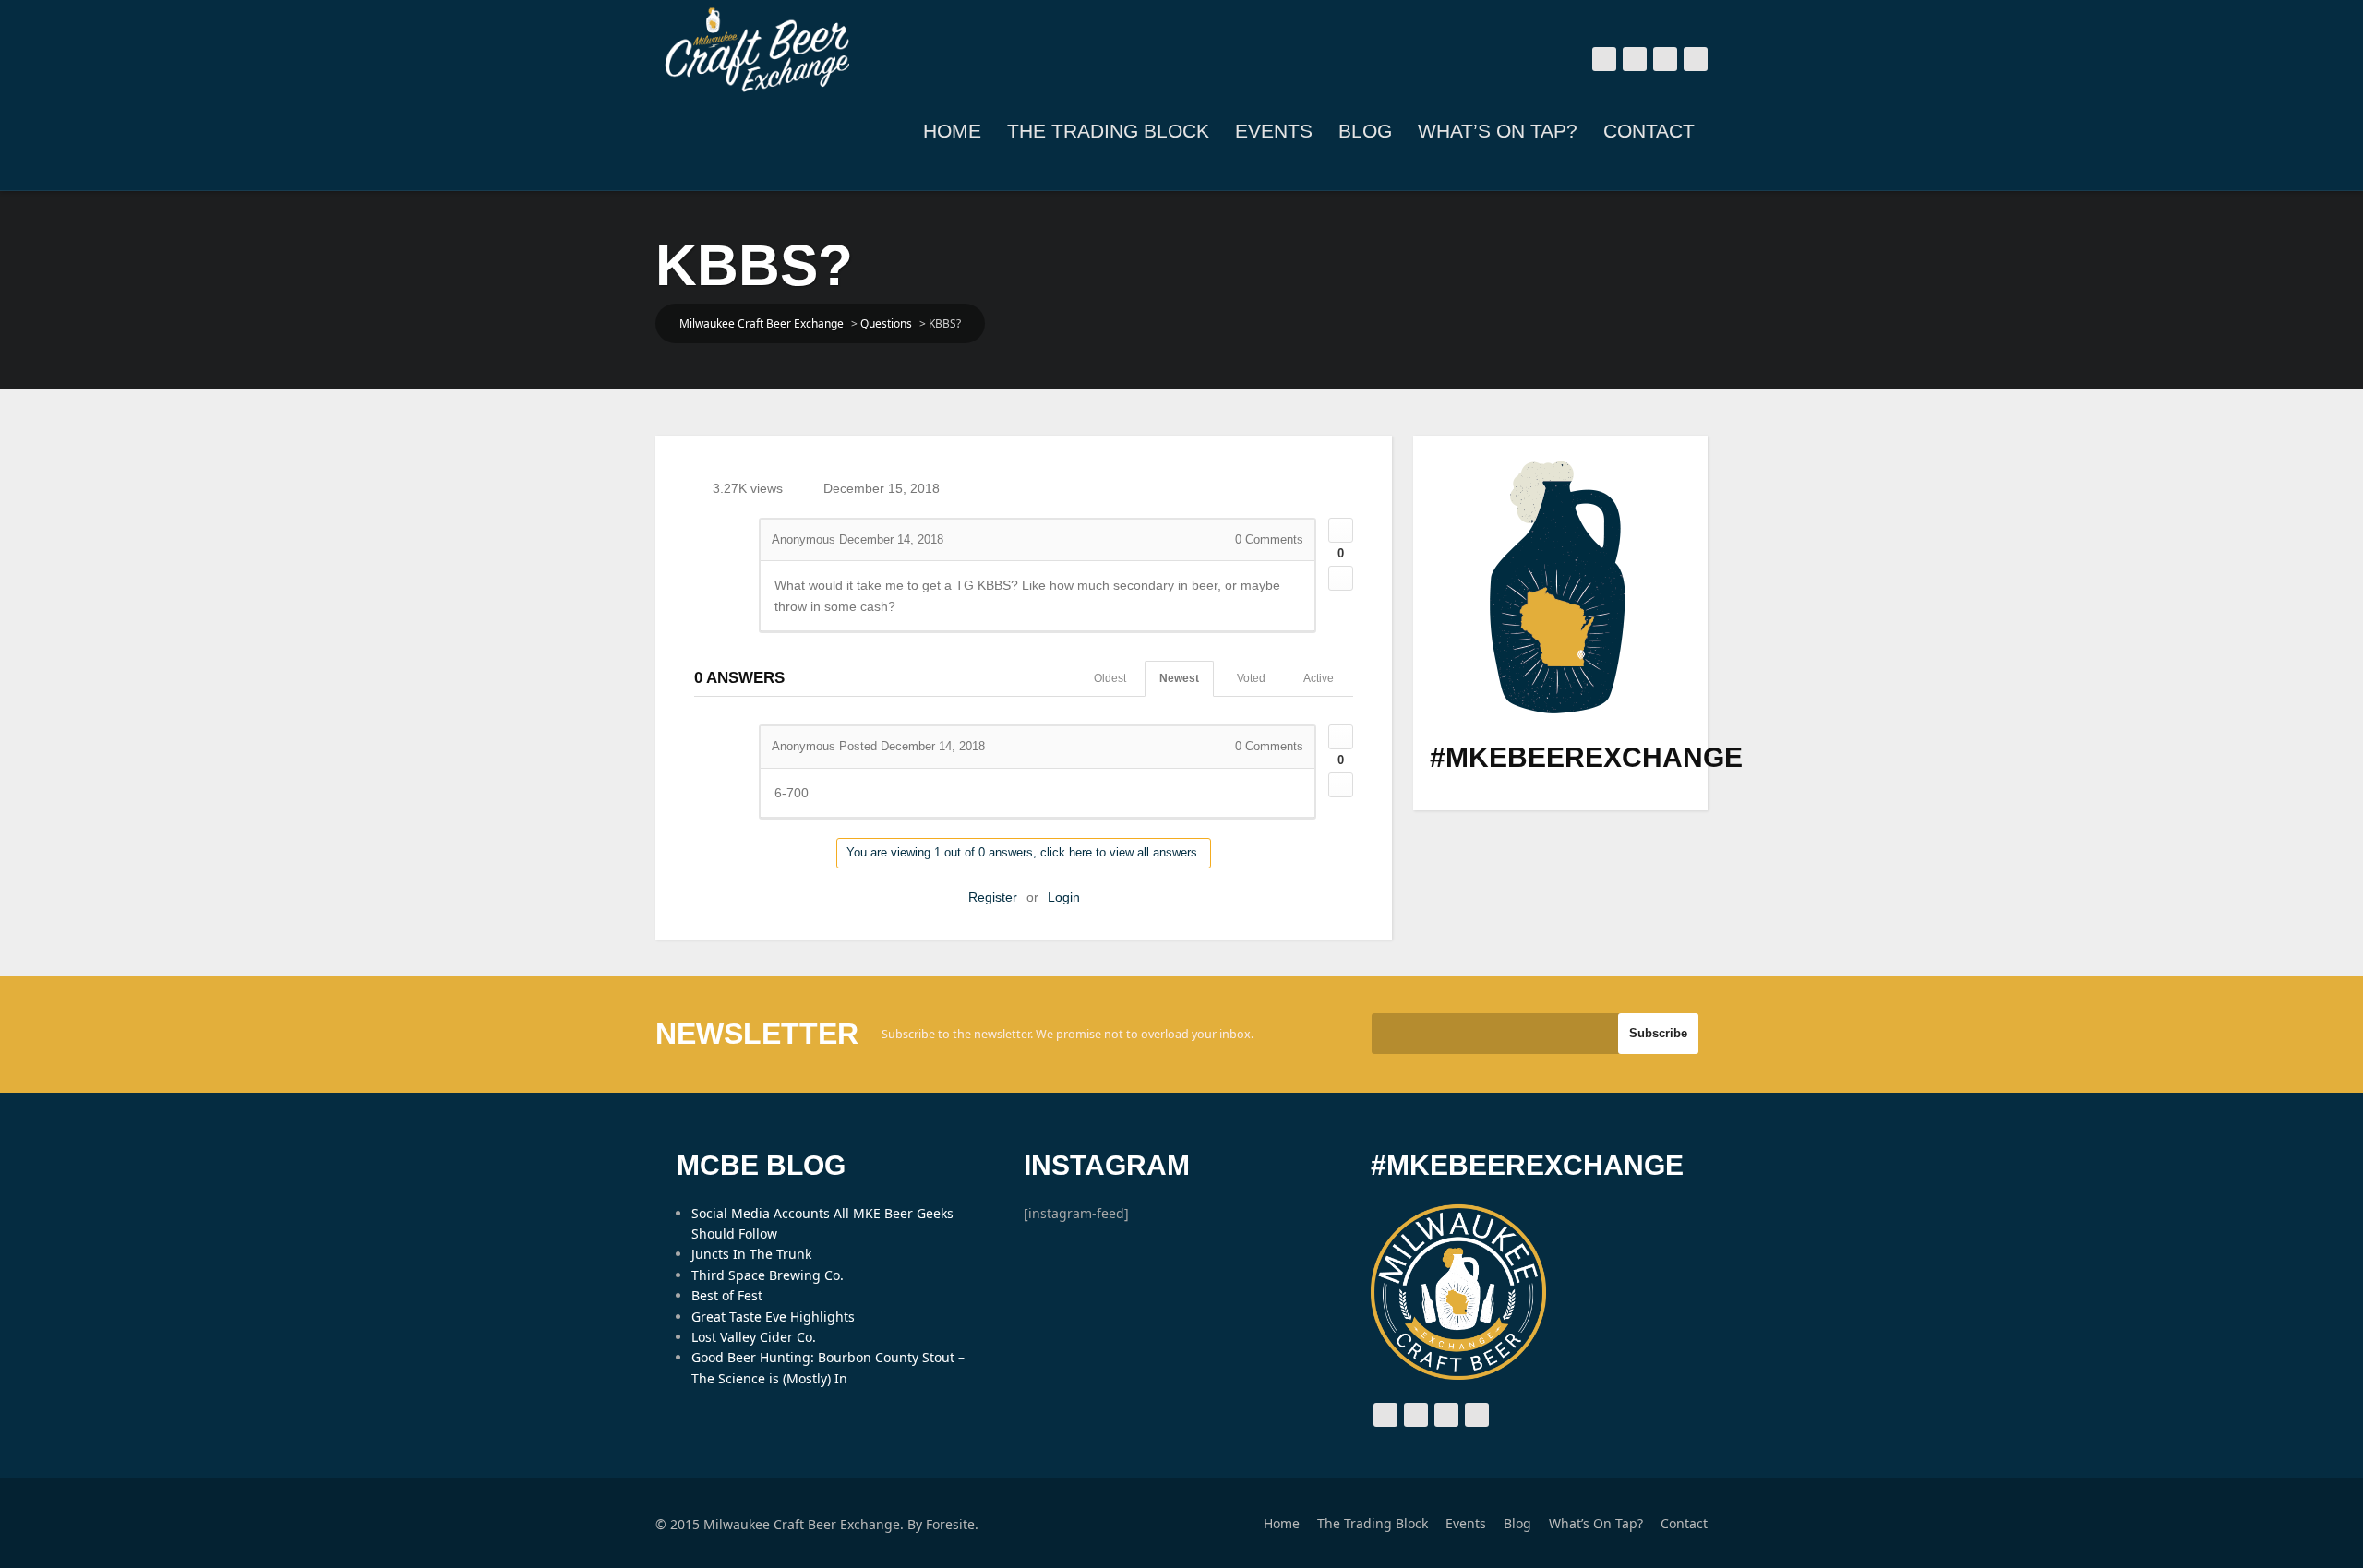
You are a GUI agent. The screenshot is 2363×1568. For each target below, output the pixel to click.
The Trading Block (1108, 131)
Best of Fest (727, 1295)
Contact (1649, 131)
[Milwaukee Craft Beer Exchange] (757, 50)
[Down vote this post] (1341, 578)
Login (1064, 897)
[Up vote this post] (1341, 530)
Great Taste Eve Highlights (773, 1317)
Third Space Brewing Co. (768, 1275)
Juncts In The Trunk (751, 1254)
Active (1319, 678)
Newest (1179, 678)
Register (993, 897)
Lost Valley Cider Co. (754, 1337)
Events (1274, 131)
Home (952, 131)
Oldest (1110, 678)
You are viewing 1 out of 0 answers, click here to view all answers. (1024, 852)
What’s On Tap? (1498, 131)
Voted (1251, 678)
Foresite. (952, 1524)
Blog (1365, 131)
